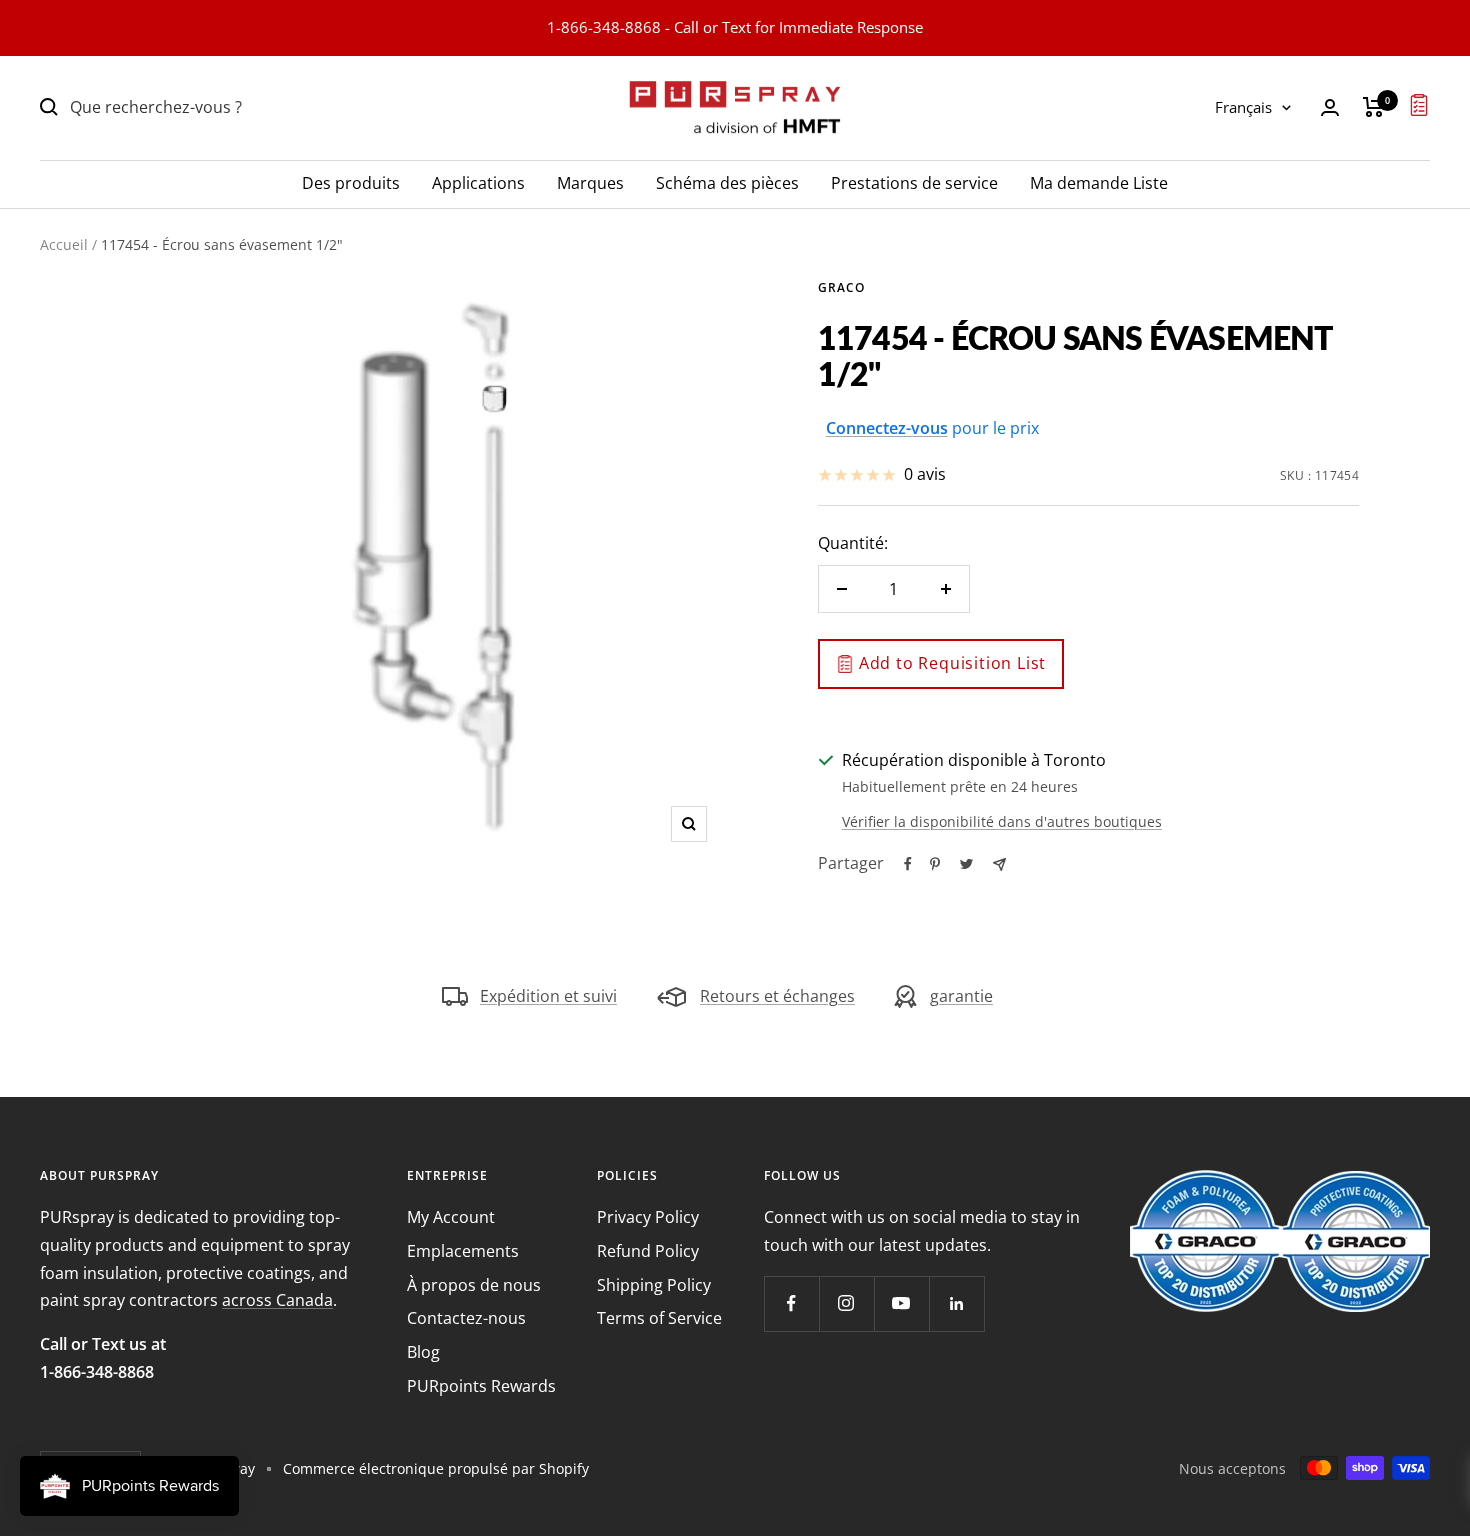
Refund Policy (648, 1251)
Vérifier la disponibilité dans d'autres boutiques (1002, 821)
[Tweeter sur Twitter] (966, 864)
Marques (590, 182)
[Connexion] (1330, 107)
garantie (961, 996)
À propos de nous (474, 1285)
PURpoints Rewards (481, 1386)
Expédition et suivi (548, 996)
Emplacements (463, 1251)
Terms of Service (659, 1318)
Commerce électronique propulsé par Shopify (436, 1468)
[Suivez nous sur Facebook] (791, 1303)
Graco (841, 287)
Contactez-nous (466, 1318)
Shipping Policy (654, 1285)
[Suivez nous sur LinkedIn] (956, 1303)
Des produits (351, 182)
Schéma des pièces (727, 182)
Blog (423, 1352)
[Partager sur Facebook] (908, 864)
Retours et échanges (777, 996)
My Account (451, 1217)
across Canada (277, 1300)
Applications (478, 182)
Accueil (64, 244)
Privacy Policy (648, 1217)
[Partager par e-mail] (999, 864)
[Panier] (1373, 107)
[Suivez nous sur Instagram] (846, 1303)
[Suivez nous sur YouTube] (901, 1303)
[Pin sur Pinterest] (935, 864)
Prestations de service (914, 182)
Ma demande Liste (1099, 182)
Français (1243, 107)
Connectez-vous (887, 428)
